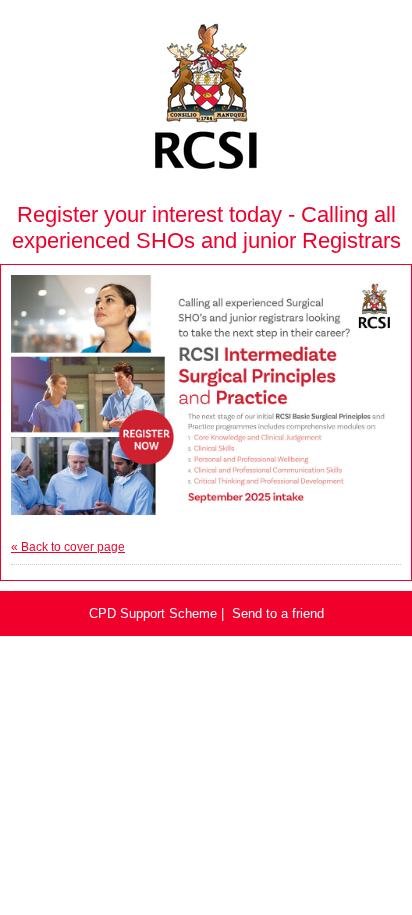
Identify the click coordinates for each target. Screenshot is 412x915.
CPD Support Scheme (153, 613)
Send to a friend (278, 613)
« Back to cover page (68, 547)
